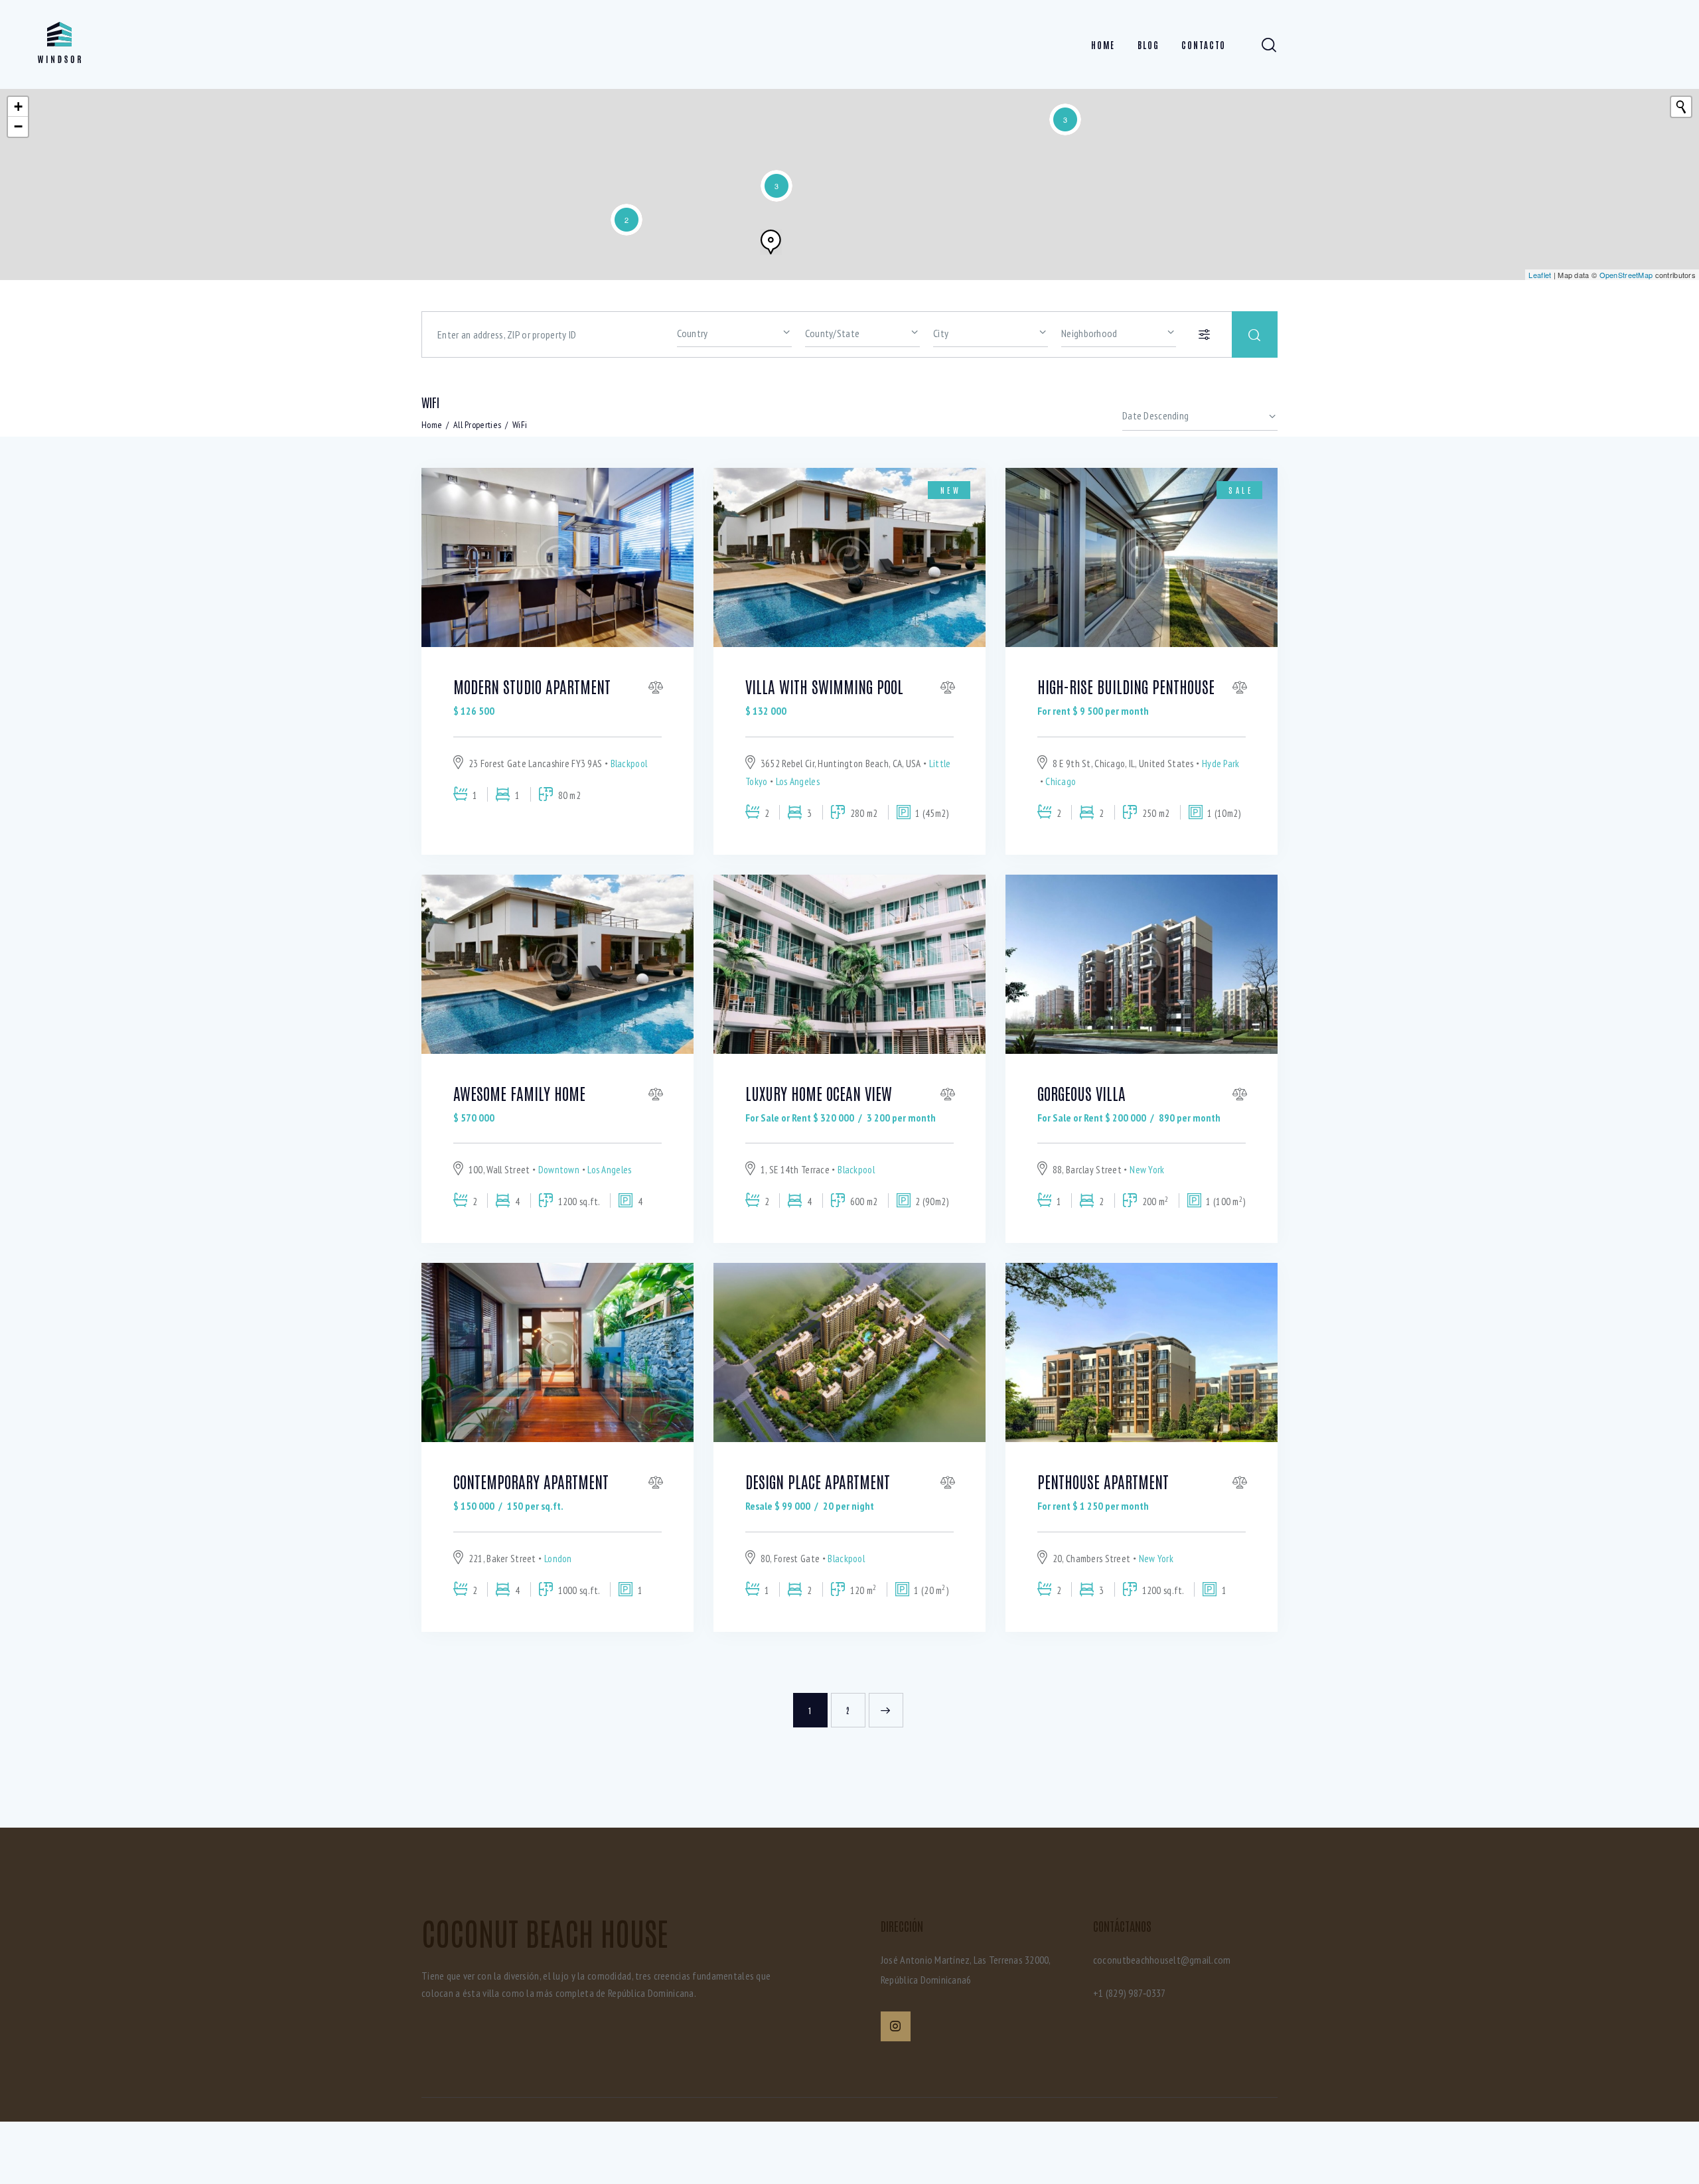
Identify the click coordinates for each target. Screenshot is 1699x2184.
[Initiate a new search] (1681, 107)
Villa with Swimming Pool (824, 686)
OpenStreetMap (1626, 275)
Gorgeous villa (1081, 1093)
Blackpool (629, 764)
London (558, 1559)
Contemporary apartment (531, 1481)
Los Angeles (798, 781)
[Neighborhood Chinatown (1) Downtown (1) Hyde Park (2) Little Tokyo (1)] (1119, 332)
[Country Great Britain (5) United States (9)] (734, 332)
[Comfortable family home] (771, 242)
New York (1147, 1170)
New (951, 490)
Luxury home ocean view (819, 1093)
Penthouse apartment (1103, 1481)
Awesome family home (519, 1093)
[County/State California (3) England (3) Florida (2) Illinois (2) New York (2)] (862, 332)
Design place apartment (818, 1481)
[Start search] (1255, 334)
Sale (1241, 490)
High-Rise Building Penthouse (1126, 686)
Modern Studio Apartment (532, 686)
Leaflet (1540, 275)
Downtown (559, 1170)
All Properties (477, 425)
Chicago (1061, 781)
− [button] (18, 126)
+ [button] (18, 107)
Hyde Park (1221, 764)
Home (432, 425)
